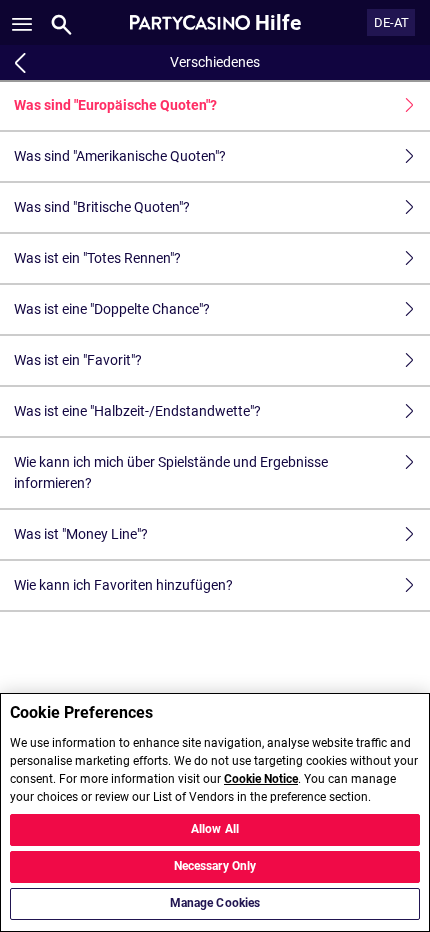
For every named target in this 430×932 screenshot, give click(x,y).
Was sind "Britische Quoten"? (102, 207)
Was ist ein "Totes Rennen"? (97, 258)
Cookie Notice (261, 779)
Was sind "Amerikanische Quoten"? (120, 156)
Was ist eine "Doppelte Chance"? (112, 309)
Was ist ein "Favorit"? (78, 360)
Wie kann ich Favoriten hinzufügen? (123, 585)
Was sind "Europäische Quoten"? (115, 105)
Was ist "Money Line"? (81, 534)
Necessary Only (215, 866)
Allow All (215, 829)
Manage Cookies (215, 903)
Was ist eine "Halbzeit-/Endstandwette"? (137, 411)
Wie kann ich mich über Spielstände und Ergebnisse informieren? (171, 472)
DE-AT (391, 22)
